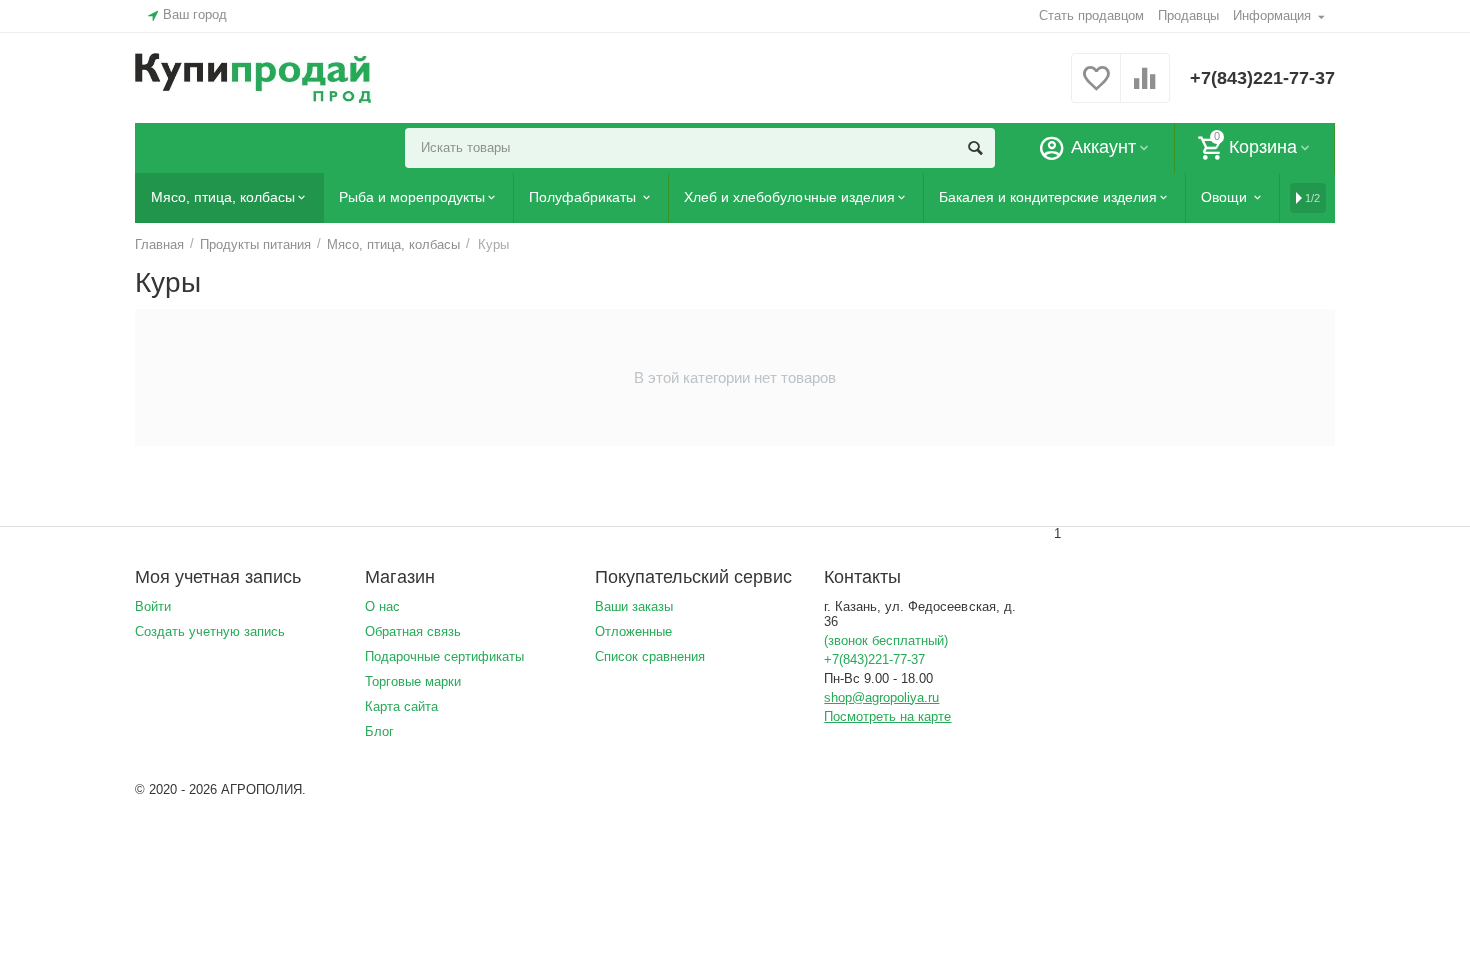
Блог (379, 731)
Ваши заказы (634, 606)
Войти (153, 606)
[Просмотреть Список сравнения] (1145, 89)
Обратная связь (413, 631)
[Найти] (975, 148)
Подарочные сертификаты (444, 656)
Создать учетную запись (210, 631)
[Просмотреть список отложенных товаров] (1096, 89)
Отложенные (633, 631)
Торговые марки (413, 681)
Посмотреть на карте (887, 716)
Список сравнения (650, 656)
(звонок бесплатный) (886, 640)
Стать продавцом (1091, 15)
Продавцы (1188, 15)
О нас (382, 606)
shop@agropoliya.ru (881, 697)
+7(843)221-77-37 (1262, 78)
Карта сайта (401, 706)
